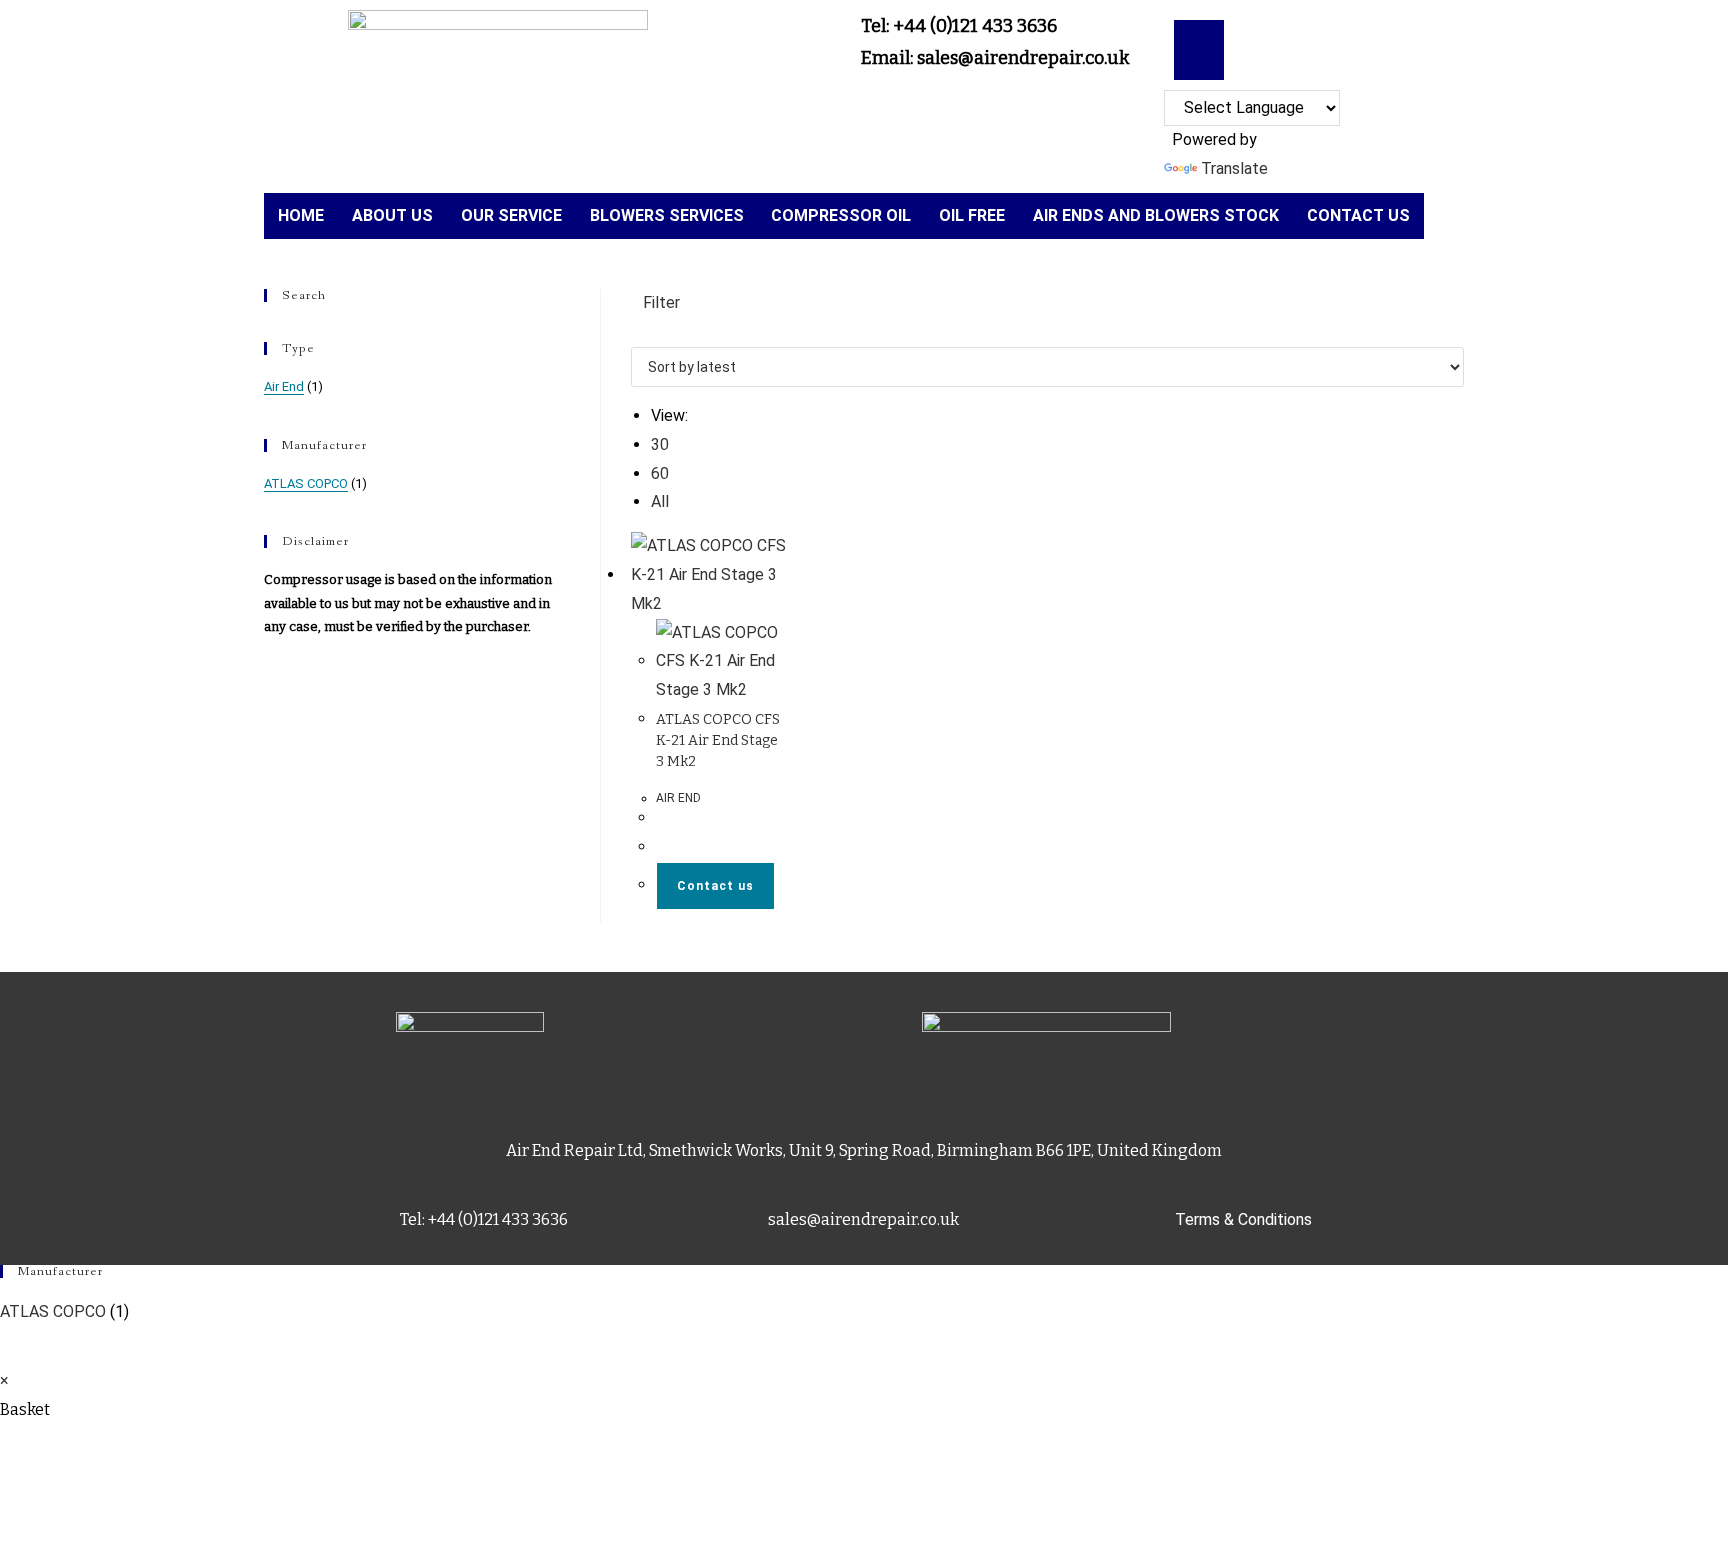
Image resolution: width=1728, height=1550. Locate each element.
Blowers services (667, 215)
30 (660, 444)
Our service (511, 215)
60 (660, 473)
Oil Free (972, 215)
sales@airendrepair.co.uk (863, 1219)
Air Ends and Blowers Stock (1156, 215)
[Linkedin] (1199, 45)
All (660, 501)
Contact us (715, 886)
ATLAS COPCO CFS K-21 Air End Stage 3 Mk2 (718, 740)
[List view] (649, 331)
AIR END (678, 798)
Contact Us (1358, 215)
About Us (392, 215)
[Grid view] (637, 331)
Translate (1234, 168)
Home (301, 215)
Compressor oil (841, 215)
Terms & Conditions (1243, 1219)
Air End (284, 386)
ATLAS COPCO (306, 483)
